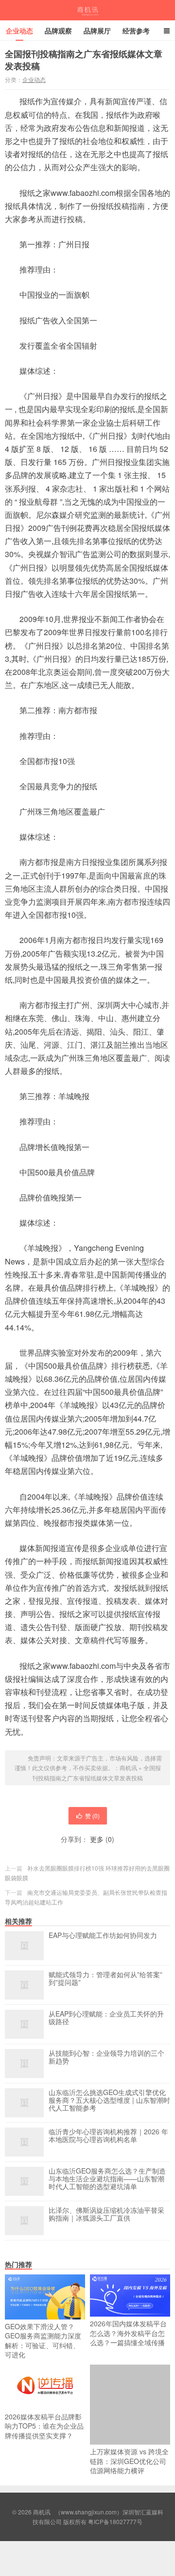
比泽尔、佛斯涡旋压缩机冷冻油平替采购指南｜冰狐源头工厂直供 (106, 2214)
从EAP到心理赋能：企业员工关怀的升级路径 (106, 2018)
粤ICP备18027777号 (115, 2521)
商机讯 (88, 10)
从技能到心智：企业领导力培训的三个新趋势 (106, 2057)
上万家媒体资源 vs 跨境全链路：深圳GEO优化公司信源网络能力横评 (129, 2461)
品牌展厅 (97, 31)
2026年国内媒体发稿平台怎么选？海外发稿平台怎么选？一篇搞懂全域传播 (128, 2333)
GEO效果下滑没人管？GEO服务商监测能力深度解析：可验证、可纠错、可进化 (43, 2341)
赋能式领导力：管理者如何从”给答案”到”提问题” (105, 1979)
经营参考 (136, 31)
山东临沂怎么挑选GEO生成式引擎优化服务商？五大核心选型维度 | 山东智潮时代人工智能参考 (109, 2100)
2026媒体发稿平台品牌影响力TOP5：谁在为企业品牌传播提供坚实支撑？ (44, 2426)
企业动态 (19, 31)
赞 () (92, 1816)
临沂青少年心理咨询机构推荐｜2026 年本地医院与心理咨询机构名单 (108, 2136)
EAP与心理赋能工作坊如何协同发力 (103, 1936)
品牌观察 (58, 31)
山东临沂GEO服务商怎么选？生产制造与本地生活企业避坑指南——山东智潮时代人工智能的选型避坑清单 (107, 2179)
